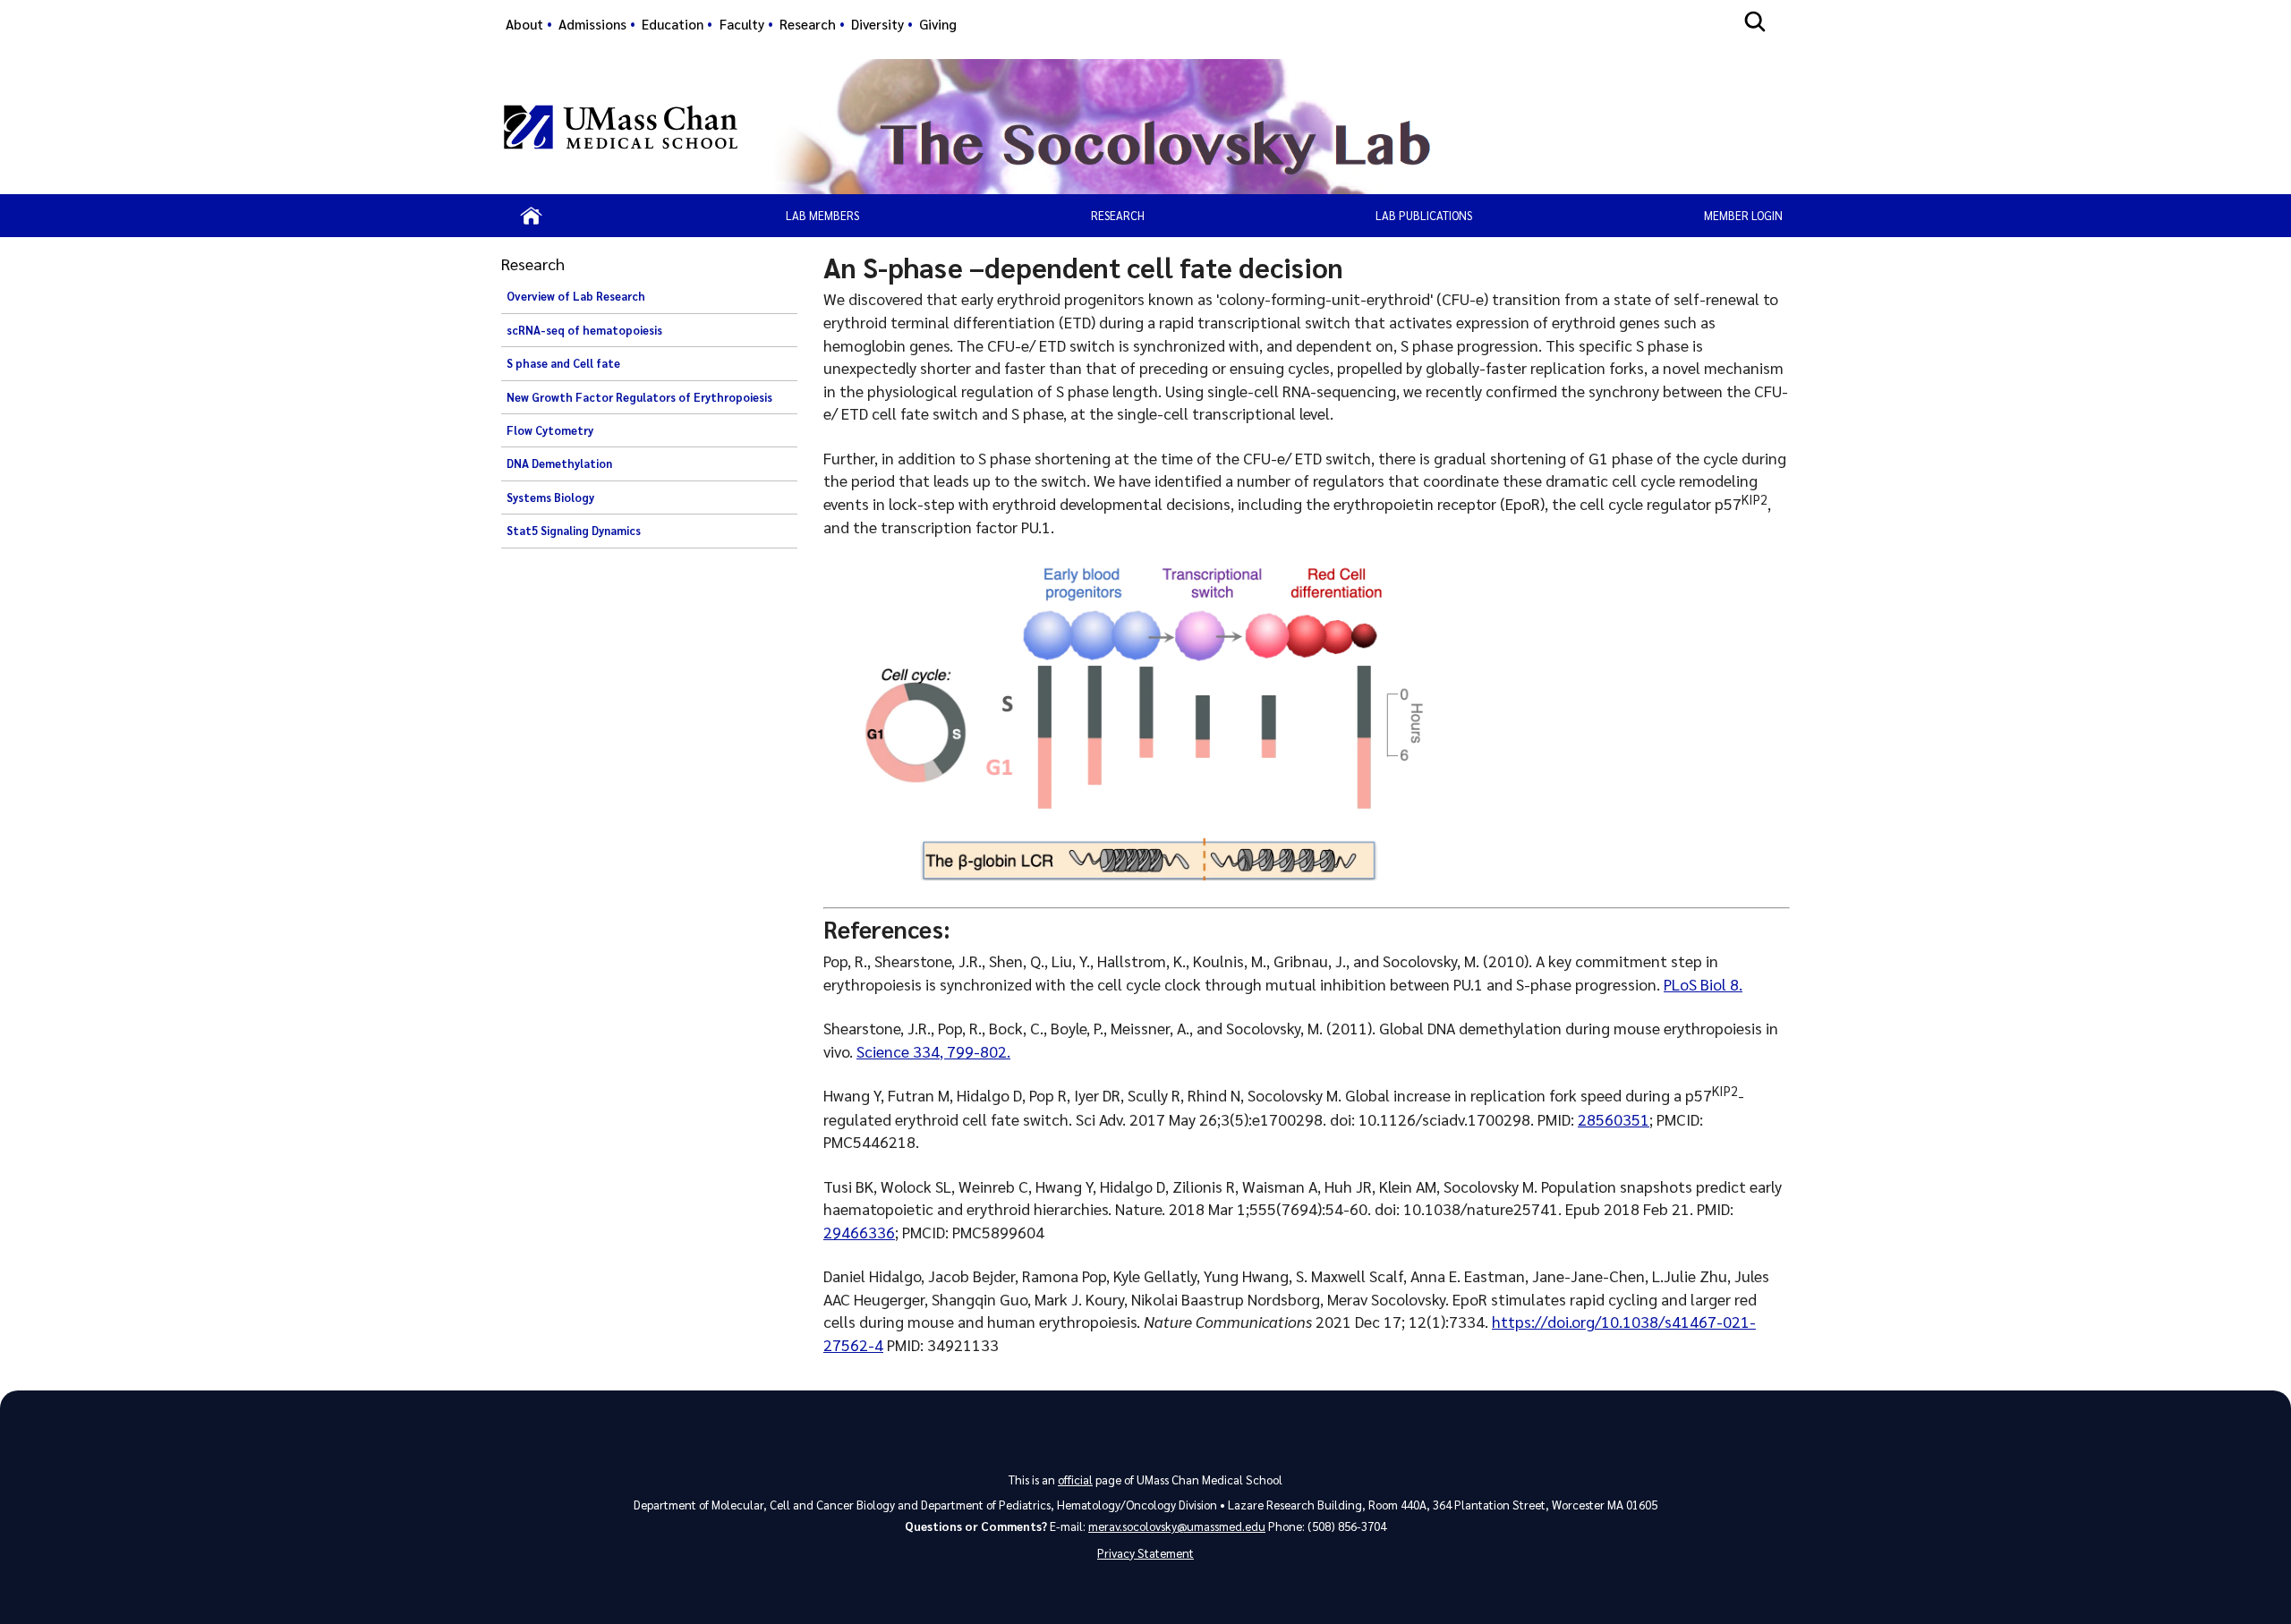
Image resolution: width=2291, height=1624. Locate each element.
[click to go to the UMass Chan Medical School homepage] (621, 127)
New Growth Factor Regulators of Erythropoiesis (639, 397)
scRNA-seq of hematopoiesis (584, 330)
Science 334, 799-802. (933, 1051)
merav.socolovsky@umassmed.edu (1177, 1526)
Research (808, 24)
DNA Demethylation (559, 463)
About (524, 24)
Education (673, 24)
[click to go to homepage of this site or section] (1274, 127)
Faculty (742, 24)
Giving (938, 24)
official (1075, 1479)
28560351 (1614, 1119)
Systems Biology (550, 497)
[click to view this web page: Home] (531, 216)
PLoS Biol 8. (1703, 984)
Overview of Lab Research (576, 296)
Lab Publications (1424, 215)
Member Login (1743, 215)
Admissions (592, 24)
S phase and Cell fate (563, 363)
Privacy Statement (1145, 1553)
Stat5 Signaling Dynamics (574, 531)
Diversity (877, 24)
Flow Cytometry (550, 430)
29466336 (859, 1232)
